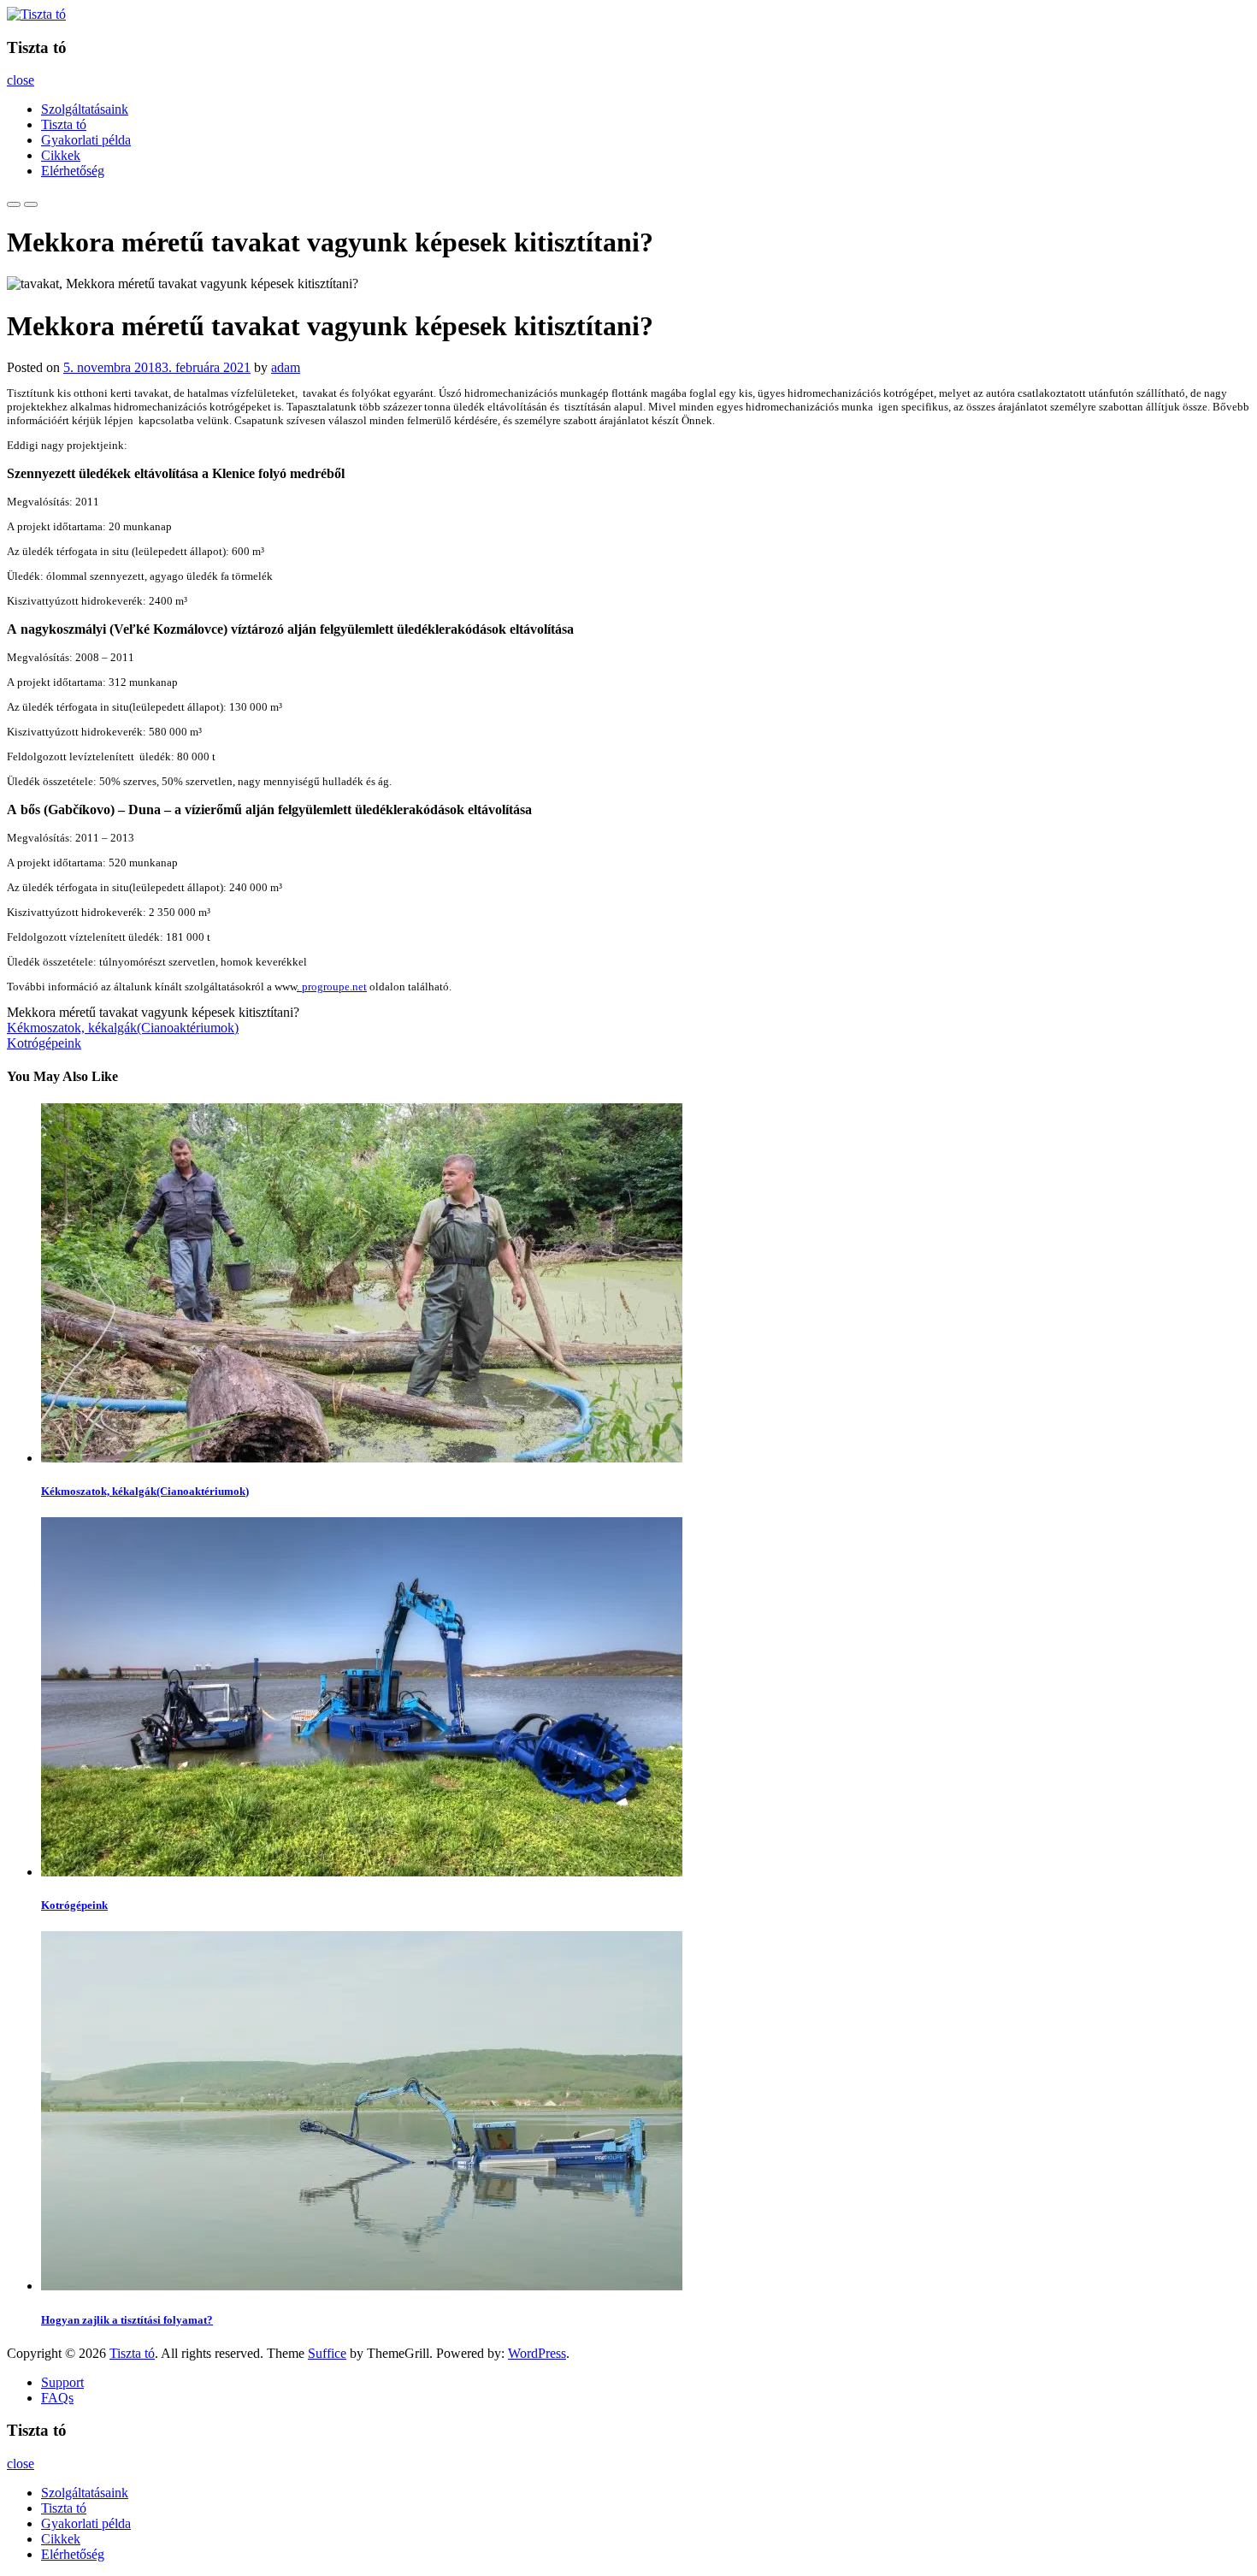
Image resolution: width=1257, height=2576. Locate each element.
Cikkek (61, 155)
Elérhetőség (73, 171)
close (21, 80)
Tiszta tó (64, 124)
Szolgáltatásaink (85, 109)
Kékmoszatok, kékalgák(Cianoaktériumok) (123, 1028)
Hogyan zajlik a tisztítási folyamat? (127, 2320)
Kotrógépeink (44, 1043)
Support (62, 2382)
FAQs (57, 2398)
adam (286, 367)
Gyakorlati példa (86, 140)
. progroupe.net (332, 987)
